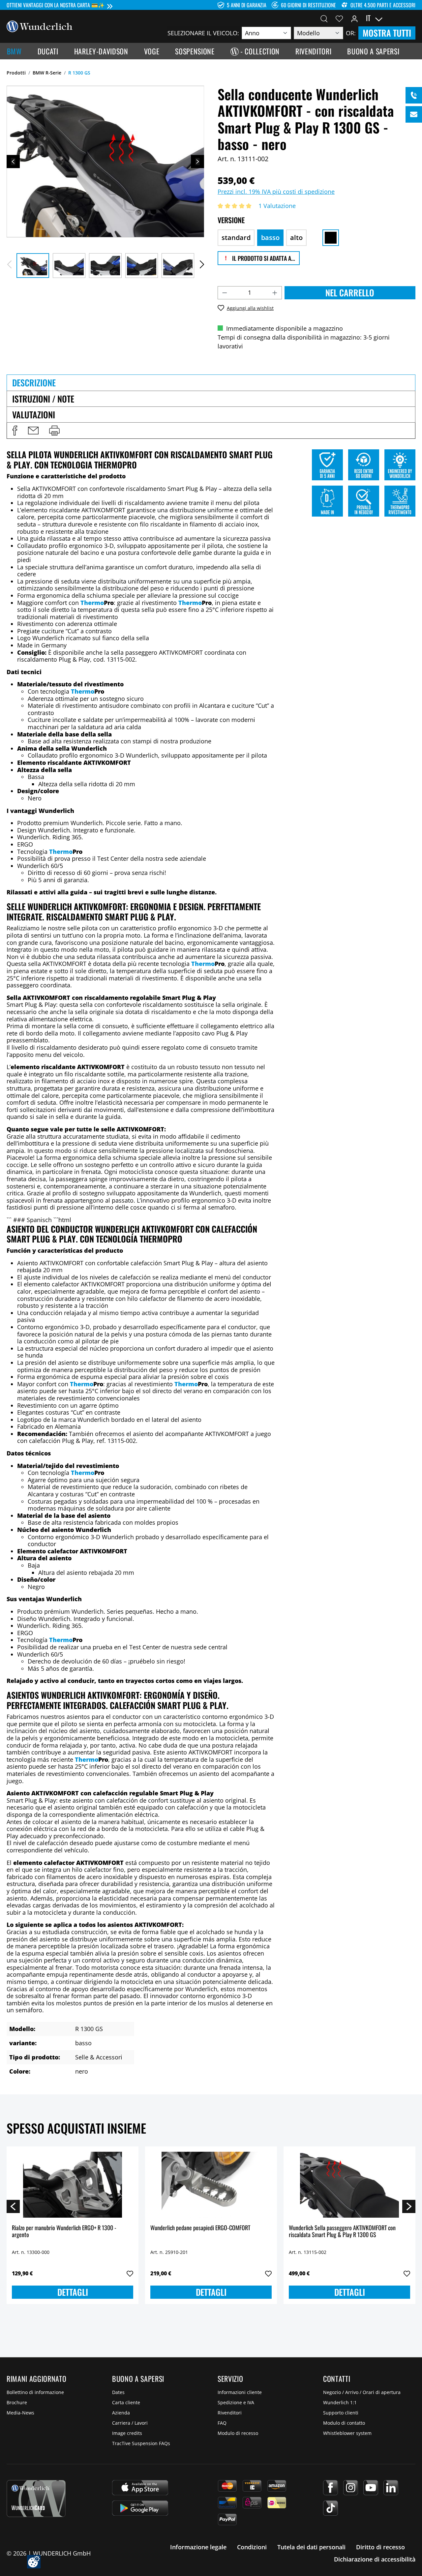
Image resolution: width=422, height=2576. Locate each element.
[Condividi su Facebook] (15, 431)
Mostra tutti (387, 33)
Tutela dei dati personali (311, 2547)
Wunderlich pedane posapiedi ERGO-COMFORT (200, 2228)
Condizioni (252, 2547)
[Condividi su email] (33, 431)
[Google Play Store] (140, 2508)
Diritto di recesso (380, 2547)
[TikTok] (331, 2508)
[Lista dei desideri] (339, 18)
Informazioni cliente (240, 2392)
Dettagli (73, 2292)
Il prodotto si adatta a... (263, 258)
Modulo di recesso (238, 2433)
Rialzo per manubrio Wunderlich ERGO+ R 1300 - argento (64, 2232)
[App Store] (140, 2488)
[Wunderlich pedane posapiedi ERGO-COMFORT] (211, 2185)
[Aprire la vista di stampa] (54, 431)
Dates (118, 2392)
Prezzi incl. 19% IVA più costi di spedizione (276, 192)
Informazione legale (198, 2547)
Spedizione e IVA (236, 2402)
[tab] (211, 382)
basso (270, 238)
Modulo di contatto (344, 2423)
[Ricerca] (324, 18)
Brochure (17, 2402)
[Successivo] (197, 162)
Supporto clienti (341, 2413)
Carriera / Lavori (130, 2423)
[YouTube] (371, 2488)
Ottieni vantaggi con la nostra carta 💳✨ (56, 5)
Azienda (121, 2413)
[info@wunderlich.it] (414, 114)
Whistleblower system (347, 2433)
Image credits (127, 2433)
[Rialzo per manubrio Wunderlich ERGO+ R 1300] (73, 2185)
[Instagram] (351, 2488)
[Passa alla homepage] (40, 26)
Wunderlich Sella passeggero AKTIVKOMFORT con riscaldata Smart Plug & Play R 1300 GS (342, 2232)
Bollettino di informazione (35, 2392)
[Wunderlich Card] (36, 2499)
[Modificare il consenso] (34, 2562)
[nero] (331, 238)
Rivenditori (230, 2413)
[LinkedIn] (391, 2488)
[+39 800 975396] (414, 95)
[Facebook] (331, 2488)
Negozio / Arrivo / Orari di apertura (362, 2392)
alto (296, 238)
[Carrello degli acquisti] (411, 18)
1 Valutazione (277, 206)
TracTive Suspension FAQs (141, 2443)
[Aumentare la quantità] (275, 293)
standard (236, 238)
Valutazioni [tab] (34, 415)
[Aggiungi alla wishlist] (130, 2274)
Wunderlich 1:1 (340, 2402)
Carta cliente (126, 2402)
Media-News (20, 2413)
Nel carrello (350, 293)
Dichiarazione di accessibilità (375, 2559)
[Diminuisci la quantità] (225, 293)
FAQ (222, 2423)
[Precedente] (13, 162)
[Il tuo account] (354, 18)
